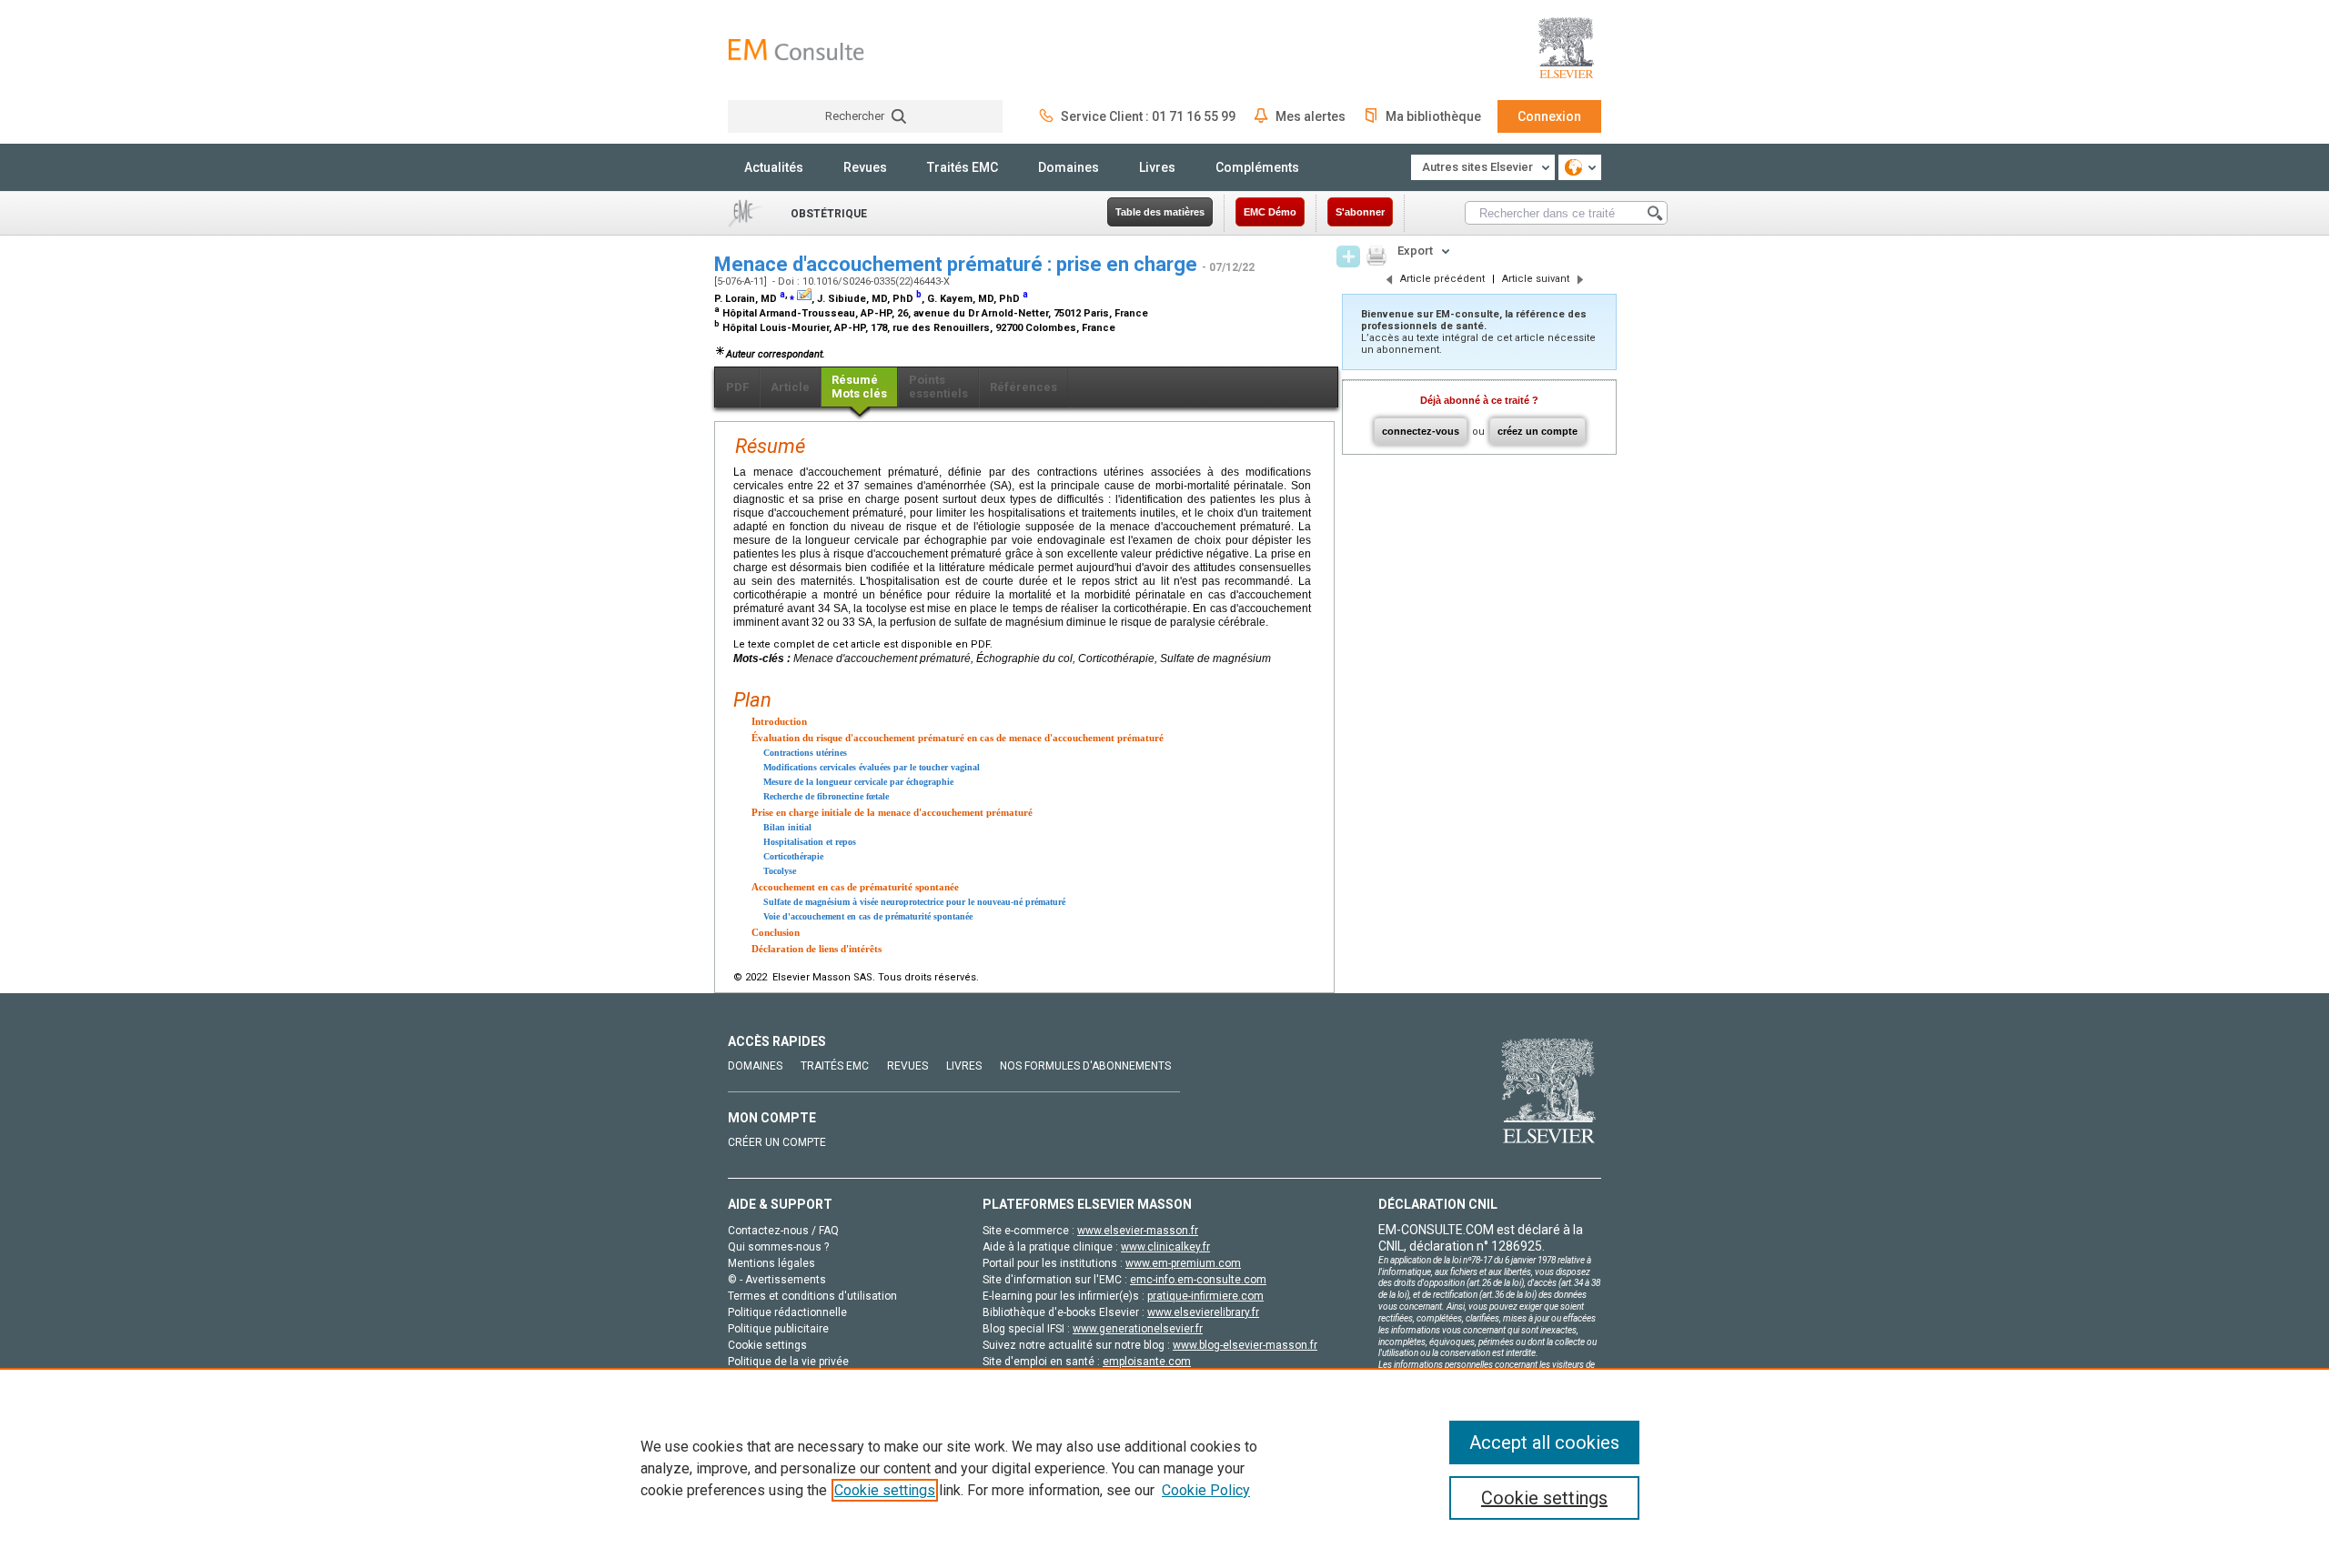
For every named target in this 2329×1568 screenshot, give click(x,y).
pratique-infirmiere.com (1205, 1296)
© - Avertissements (777, 1280)
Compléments (1257, 167)
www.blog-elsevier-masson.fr (1245, 1345)
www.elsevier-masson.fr (1138, 1231)
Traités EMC (963, 167)
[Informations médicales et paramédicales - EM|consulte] (796, 50)
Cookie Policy (1206, 1490)
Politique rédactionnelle (787, 1312)
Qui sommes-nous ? (778, 1247)
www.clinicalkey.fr (1165, 1247)
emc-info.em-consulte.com (1198, 1280)
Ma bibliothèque (1433, 116)
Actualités (774, 167)
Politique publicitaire (778, 1329)
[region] (1164, 1468)
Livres (1157, 167)
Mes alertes (1311, 116)
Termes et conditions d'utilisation (812, 1296)
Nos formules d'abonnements (1085, 1066)
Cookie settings (885, 1490)
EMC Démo (1270, 212)
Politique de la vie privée (788, 1362)
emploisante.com (1147, 1362)
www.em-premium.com (1183, 1263)
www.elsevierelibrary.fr (1203, 1312)
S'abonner (1360, 212)
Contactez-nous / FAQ (783, 1231)
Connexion (1549, 116)
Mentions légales (771, 1263)
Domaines (1069, 167)
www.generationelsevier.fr (1138, 1329)
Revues (865, 167)
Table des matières (1160, 212)
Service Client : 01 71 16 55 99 (1148, 116)
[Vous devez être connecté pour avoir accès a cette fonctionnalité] (1348, 256)
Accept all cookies (1544, 1442)
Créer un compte (777, 1142)
